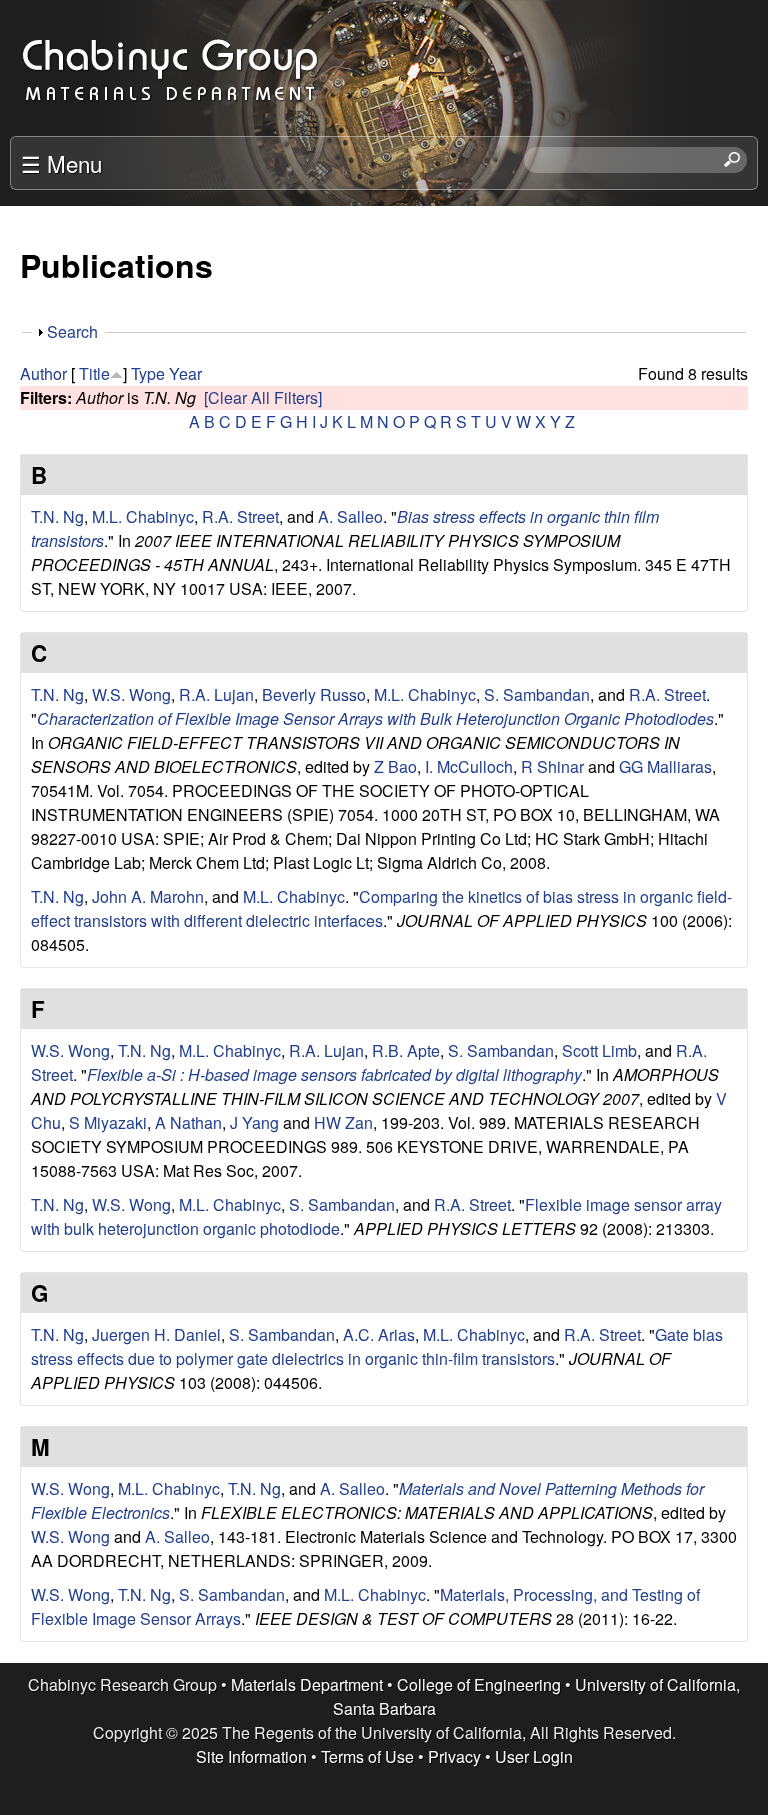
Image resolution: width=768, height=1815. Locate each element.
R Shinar (552, 766)
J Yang (254, 1122)
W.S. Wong (131, 694)
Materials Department (307, 1684)
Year (185, 373)
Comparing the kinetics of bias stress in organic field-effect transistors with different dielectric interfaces (381, 908)
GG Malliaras (665, 766)
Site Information (251, 1756)
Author (43, 373)
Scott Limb (599, 1050)
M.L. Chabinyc (143, 516)
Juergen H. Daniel (156, 1334)
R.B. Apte (406, 1050)
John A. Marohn (148, 896)
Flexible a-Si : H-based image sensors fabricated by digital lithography (334, 1074)
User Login (534, 1756)
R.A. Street (240, 516)
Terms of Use (367, 1756)
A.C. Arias (379, 1334)
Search (72, 331)
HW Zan (343, 1122)
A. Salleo (350, 516)
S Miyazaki (108, 1122)
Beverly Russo (314, 694)
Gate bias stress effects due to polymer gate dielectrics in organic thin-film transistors (377, 1346)
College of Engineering (479, 1684)
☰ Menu (61, 163)
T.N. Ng (57, 516)
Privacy (454, 1756)
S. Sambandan (537, 694)
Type (148, 373)
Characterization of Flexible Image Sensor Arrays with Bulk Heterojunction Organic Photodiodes (375, 718)
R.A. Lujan (216, 694)
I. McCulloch (469, 766)
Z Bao (395, 766)
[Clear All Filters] (263, 397)
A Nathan (188, 1122)
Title (94, 373)
